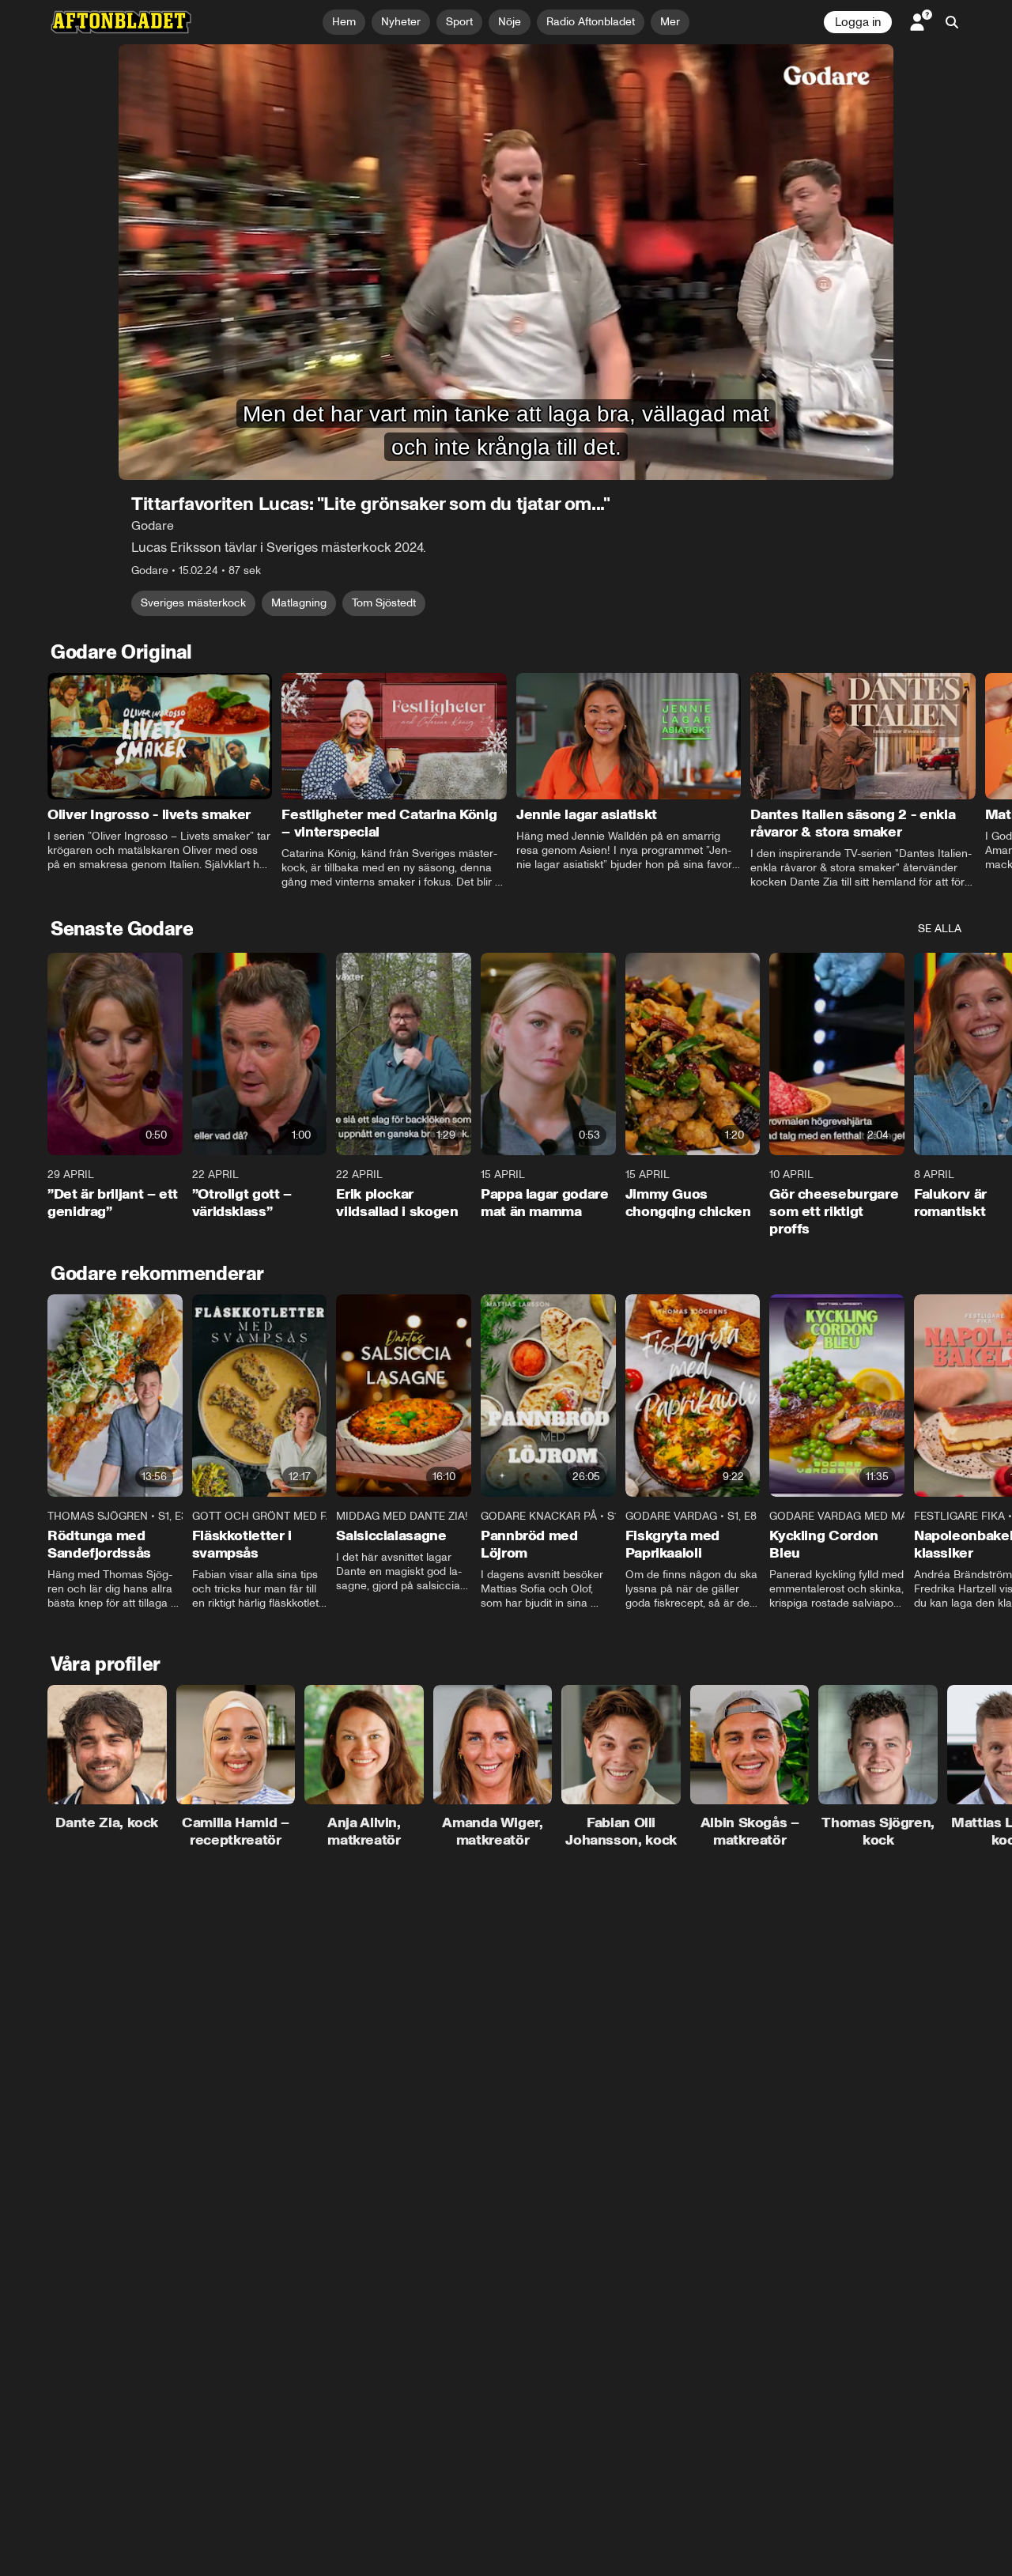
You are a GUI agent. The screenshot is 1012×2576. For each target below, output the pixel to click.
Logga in (858, 22)
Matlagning (299, 603)
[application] (506, 262)
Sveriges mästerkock (193, 603)
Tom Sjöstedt (384, 603)
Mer (670, 22)
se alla (940, 929)
